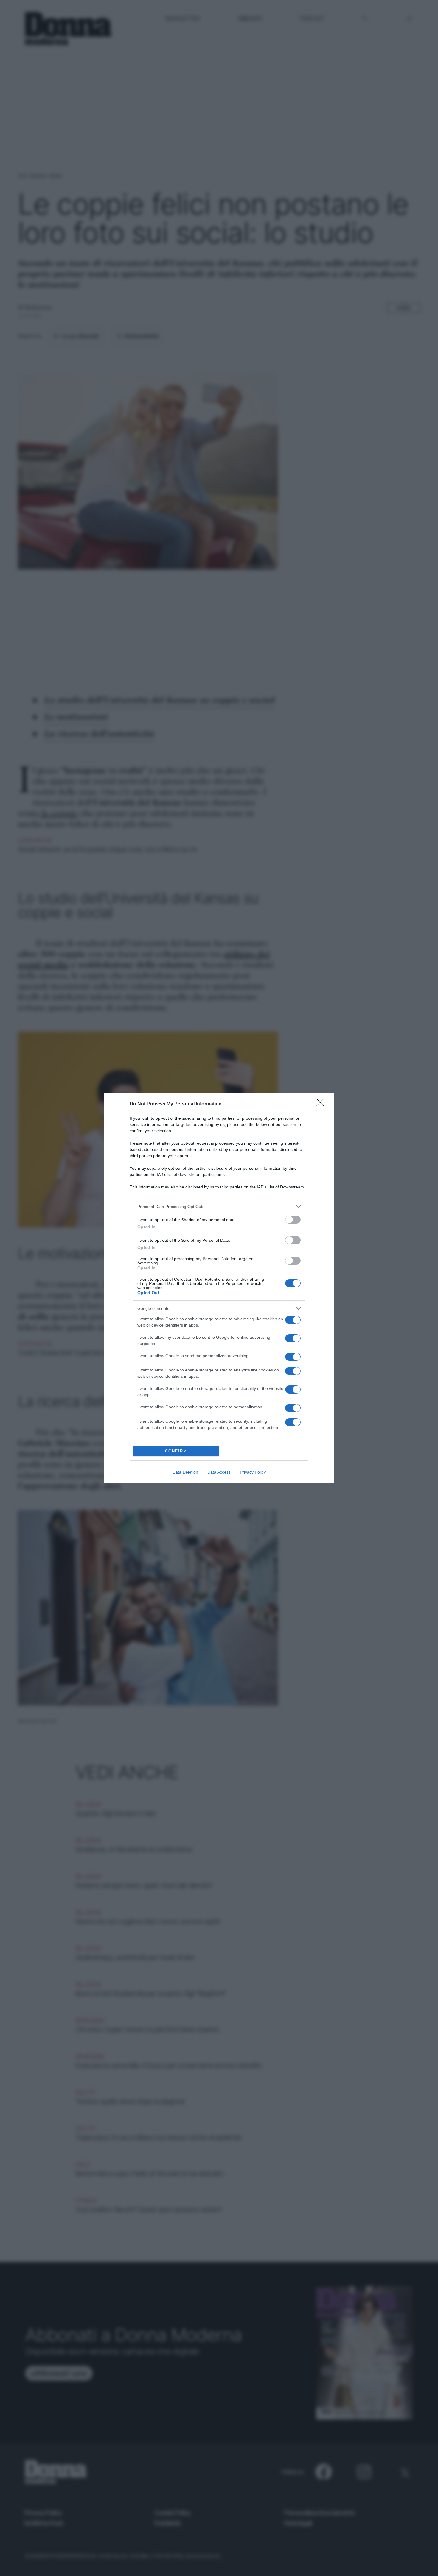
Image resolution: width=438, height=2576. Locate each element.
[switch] (293, 1220)
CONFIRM (176, 1451)
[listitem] (219, 1206)
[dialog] (219, 1288)
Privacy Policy (253, 1472)
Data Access (219, 1472)
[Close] (322, 1104)
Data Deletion (185, 1472)
